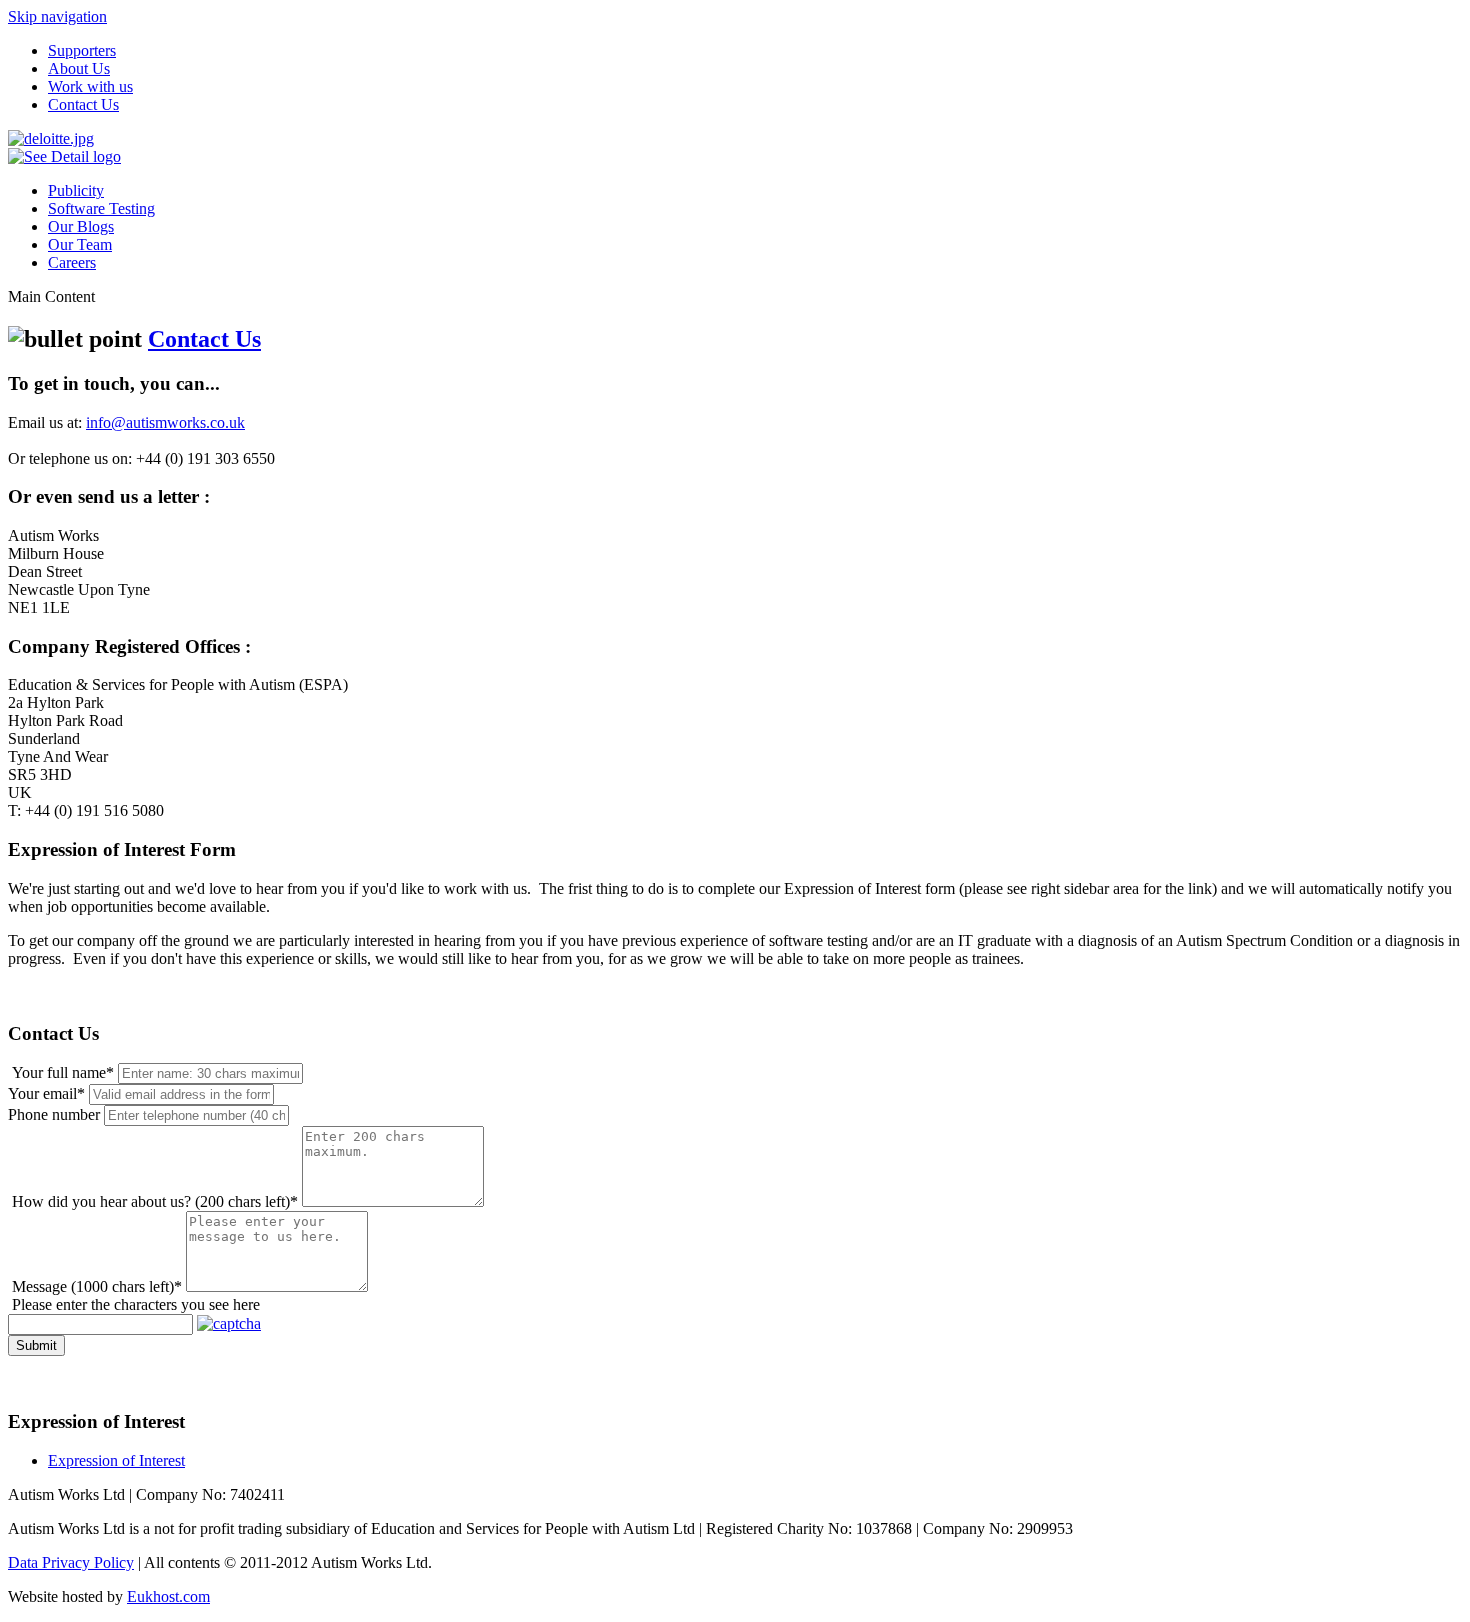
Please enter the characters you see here (136, 1304)
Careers (72, 262)
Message (97, 1286)
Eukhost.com (168, 1596)
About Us (79, 68)
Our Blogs (81, 226)
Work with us (90, 86)
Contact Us (83, 104)
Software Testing (101, 208)
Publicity (76, 190)
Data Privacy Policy (71, 1562)
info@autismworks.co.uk (165, 422)
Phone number (54, 1114)
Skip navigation (57, 16)
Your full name (63, 1072)
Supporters (82, 50)
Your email (46, 1093)
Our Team (80, 244)
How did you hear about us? (155, 1201)
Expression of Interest (116, 1460)
